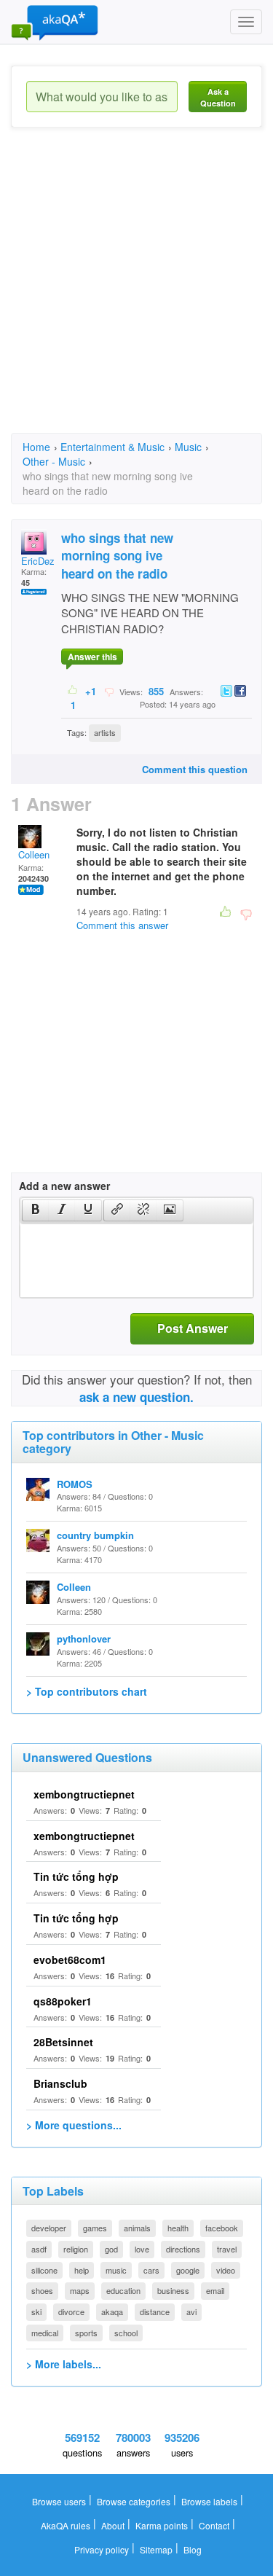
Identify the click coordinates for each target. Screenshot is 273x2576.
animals (137, 2228)
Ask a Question (218, 97)
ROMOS (75, 1484)
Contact (214, 2525)
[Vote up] (73, 691)
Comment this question (195, 769)
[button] (35, 1210)
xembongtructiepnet (84, 1794)
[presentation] (36, 1210)
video (226, 2270)
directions (183, 2249)
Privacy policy (102, 2549)
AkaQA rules (66, 2525)
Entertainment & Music (112, 447)
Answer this (92, 657)
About (113, 2525)
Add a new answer (64, 1186)
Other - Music (54, 461)
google (188, 2270)
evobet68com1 (70, 1960)
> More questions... (74, 2125)
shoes (42, 2290)
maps (80, 2290)
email (215, 2290)
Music (188, 447)
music (116, 2270)
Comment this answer (122, 925)
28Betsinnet (63, 2042)
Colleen (34, 854)
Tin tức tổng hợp (76, 1876)
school (126, 2333)
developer (49, 2228)
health (178, 2228)
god (111, 2249)
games (95, 2228)
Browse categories (134, 2501)
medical (45, 2333)
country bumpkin (95, 1535)
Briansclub (60, 2083)
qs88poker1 (63, 2001)
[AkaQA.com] (55, 22)
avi (191, 2311)
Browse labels (209, 2501)
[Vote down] (109, 691)
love (142, 2249)
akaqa (112, 2311)
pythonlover (84, 1639)
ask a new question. (136, 1397)
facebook (222, 2228)
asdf (39, 2249)
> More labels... (64, 2364)
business (173, 2290)
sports (86, 2333)
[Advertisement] (136, 293)
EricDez (38, 561)
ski (36, 2311)
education (123, 2290)
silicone (44, 2270)
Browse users (59, 2501)
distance (155, 2311)
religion (76, 2249)
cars (151, 2270)
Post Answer (193, 1328)
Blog (193, 2549)
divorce (71, 2311)
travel (227, 2249)
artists (105, 732)
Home (36, 447)
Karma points (162, 2525)
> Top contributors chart (87, 1691)
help (82, 2270)
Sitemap (156, 2549)
